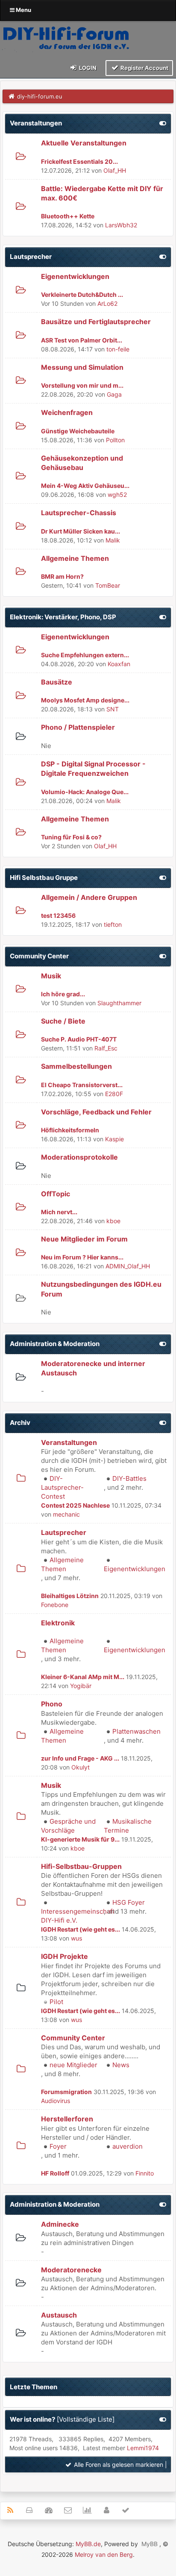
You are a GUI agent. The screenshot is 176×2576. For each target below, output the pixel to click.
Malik (113, 540)
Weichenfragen (67, 412)
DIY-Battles (129, 1478)
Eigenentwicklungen (75, 276)
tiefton (113, 924)
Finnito (145, 2173)
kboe (113, 1221)
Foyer (58, 2146)
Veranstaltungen (36, 123)
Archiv (20, 1423)
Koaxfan (119, 664)
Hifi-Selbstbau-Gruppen (81, 1866)
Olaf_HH (115, 170)
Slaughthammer (119, 1003)
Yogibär (81, 1686)
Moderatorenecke (71, 2270)
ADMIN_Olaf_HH (128, 1266)
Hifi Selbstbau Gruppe (44, 878)
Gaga (114, 394)
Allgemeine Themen (75, 558)
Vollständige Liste (86, 2419)
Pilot (56, 2002)
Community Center (39, 956)
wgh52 (117, 495)
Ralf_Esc (106, 1048)
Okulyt (81, 1767)
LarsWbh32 (121, 225)
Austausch (59, 2315)
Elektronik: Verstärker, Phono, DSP (63, 617)
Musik (51, 976)
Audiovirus (56, 2101)
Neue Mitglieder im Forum (84, 1239)
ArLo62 (107, 303)
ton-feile (118, 349)
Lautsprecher (31, 257)
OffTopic (56, 1194)
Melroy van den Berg (104, 2554)
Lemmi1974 (143, 2448)
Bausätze (57, 682)
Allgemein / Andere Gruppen (89, 897)
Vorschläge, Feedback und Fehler (96, 1112)
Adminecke (60, 2224)
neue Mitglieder (73, 2065)
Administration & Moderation (55, 1344)
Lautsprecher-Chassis (79, 513)
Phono (52, 1704)
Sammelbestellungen (76, 1066)
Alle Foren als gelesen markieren (118, 2464)
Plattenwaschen (136, 1731)
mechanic (66, 1514)
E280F (114, 1094)
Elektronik (58, 1623)
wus (76, 1938)
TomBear (108, 585)
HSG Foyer (129, 1902)
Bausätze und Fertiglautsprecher (96, 322)
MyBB (150, 2544)
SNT (113, 709)
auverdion (128, 2146)
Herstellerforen (67, 2119)
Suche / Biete (63, 1021)
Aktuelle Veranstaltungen (84, 143)
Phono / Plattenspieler (78, 727)
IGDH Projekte (65, 1956)
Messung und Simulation (82, 367)
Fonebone (55, 1605)
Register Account (144, 68)
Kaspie (114, 1139)
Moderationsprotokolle (79, 1157)
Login (87, 68)
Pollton (115, 440)
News (121, 2065)
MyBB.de (88, 2544)
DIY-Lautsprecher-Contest (62, 1487)
